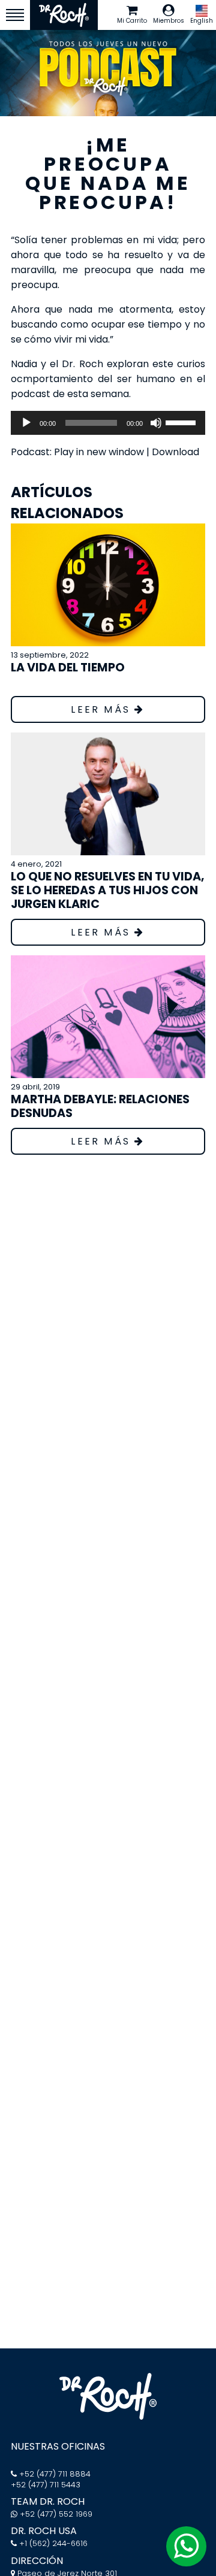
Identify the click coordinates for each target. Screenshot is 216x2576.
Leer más (103, 709)
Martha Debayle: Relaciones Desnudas (100, 1106)
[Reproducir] (26, 423)
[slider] (182, 422)
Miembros (169, 21)
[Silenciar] (156, 423)
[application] (108, 423)
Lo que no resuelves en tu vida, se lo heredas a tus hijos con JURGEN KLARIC (108, 890)
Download (175, 452)
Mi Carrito (132, 21)
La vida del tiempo (68, 668)
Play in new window (99, 452)
